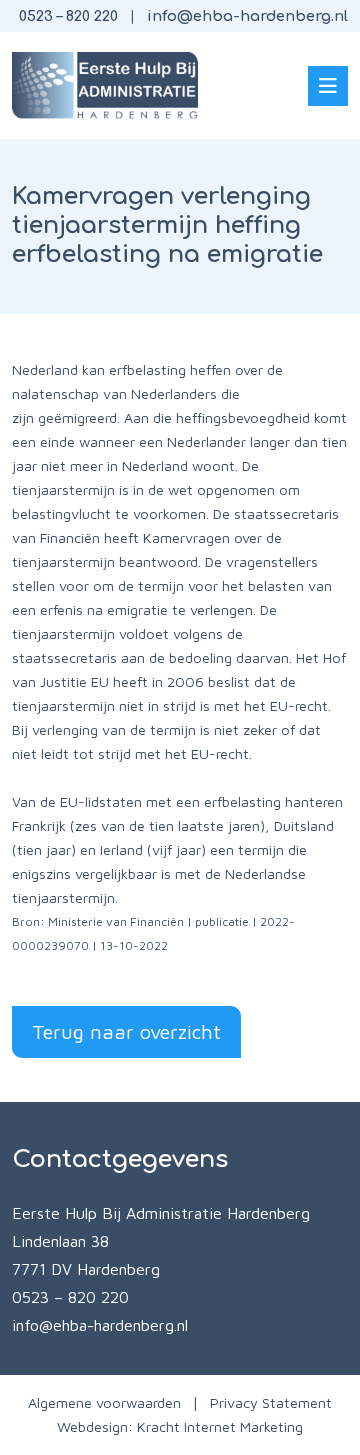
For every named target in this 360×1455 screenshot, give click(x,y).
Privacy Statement (271, 1402)
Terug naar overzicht (126, 1031)
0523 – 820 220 (68, 16)
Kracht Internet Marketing (220, 1426)
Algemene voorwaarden (104, 1402)
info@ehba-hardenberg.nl (247, 16)
